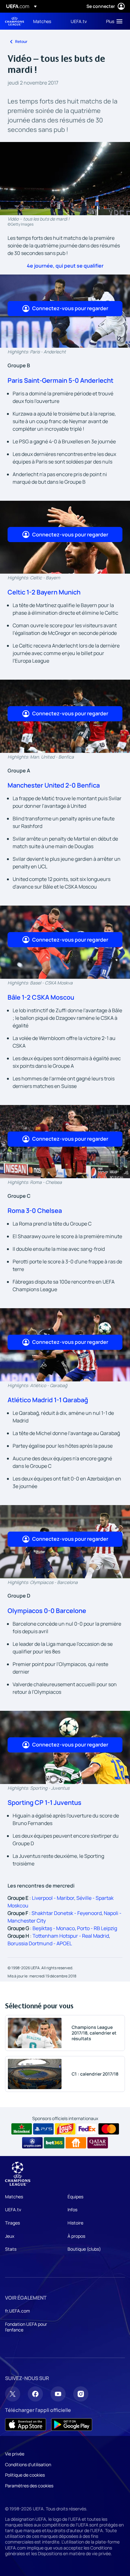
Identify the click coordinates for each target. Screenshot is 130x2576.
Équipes (75, 2197)
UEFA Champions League (15, 21)
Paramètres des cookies (29, 2486)
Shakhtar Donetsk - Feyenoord (67, 1913)
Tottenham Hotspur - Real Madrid (71, 1936)
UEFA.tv (13, 2210)
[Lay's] (65, 2129)
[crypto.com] (32, 2143)
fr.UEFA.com (18, 2311)
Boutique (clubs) (84, 2249)
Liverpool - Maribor (53, 1898)
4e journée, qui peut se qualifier (65, 266)
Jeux (10, 2236)
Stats (11, 2249)
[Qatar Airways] (98, 2143)
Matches (14, 2197)
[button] (113, 21)
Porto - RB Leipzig (97, 1928)
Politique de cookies (25, 2475)
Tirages (12, 2223)
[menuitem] (47, 21)
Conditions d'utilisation (28, 2464)
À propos (76, 2236)
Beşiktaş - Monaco (54, 1928)
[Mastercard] (109, 2129)
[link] (42, 21)
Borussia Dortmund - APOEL (40, 1943)
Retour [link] (21, 41)
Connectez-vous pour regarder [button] (70, 308)
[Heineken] (22, 2129)
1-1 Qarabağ (70, 1400)
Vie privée (15, 2454)
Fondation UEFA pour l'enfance (26, 2327)
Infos (72, 2210)
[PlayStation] (43, 2129)
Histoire (75, 2223)
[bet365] (54, 2143)
